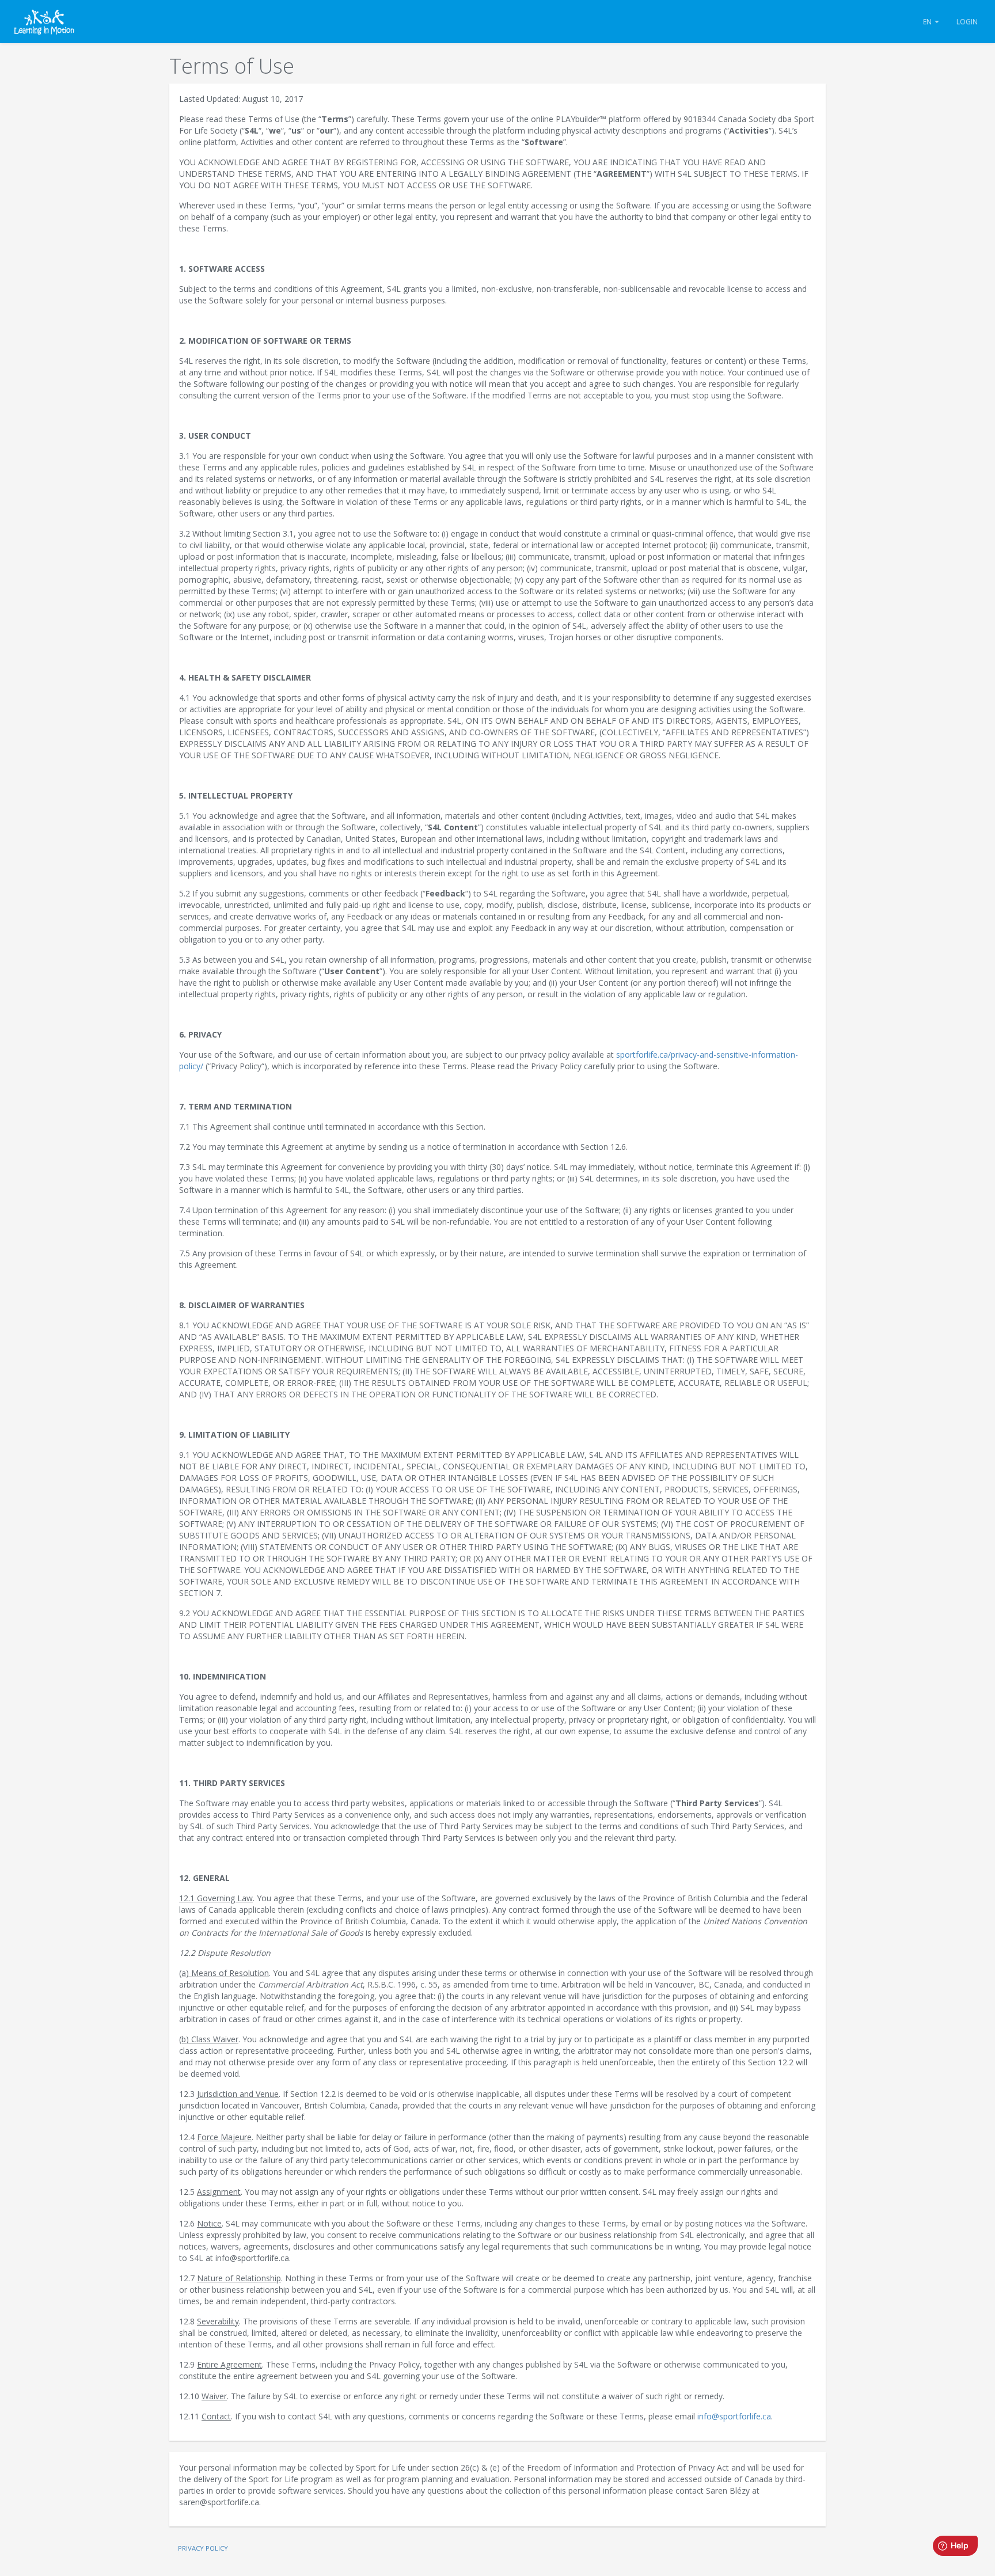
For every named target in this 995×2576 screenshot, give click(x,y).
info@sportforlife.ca (734, 2416)
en (928, 22)
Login (967, 22)
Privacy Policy (203, 2548)
